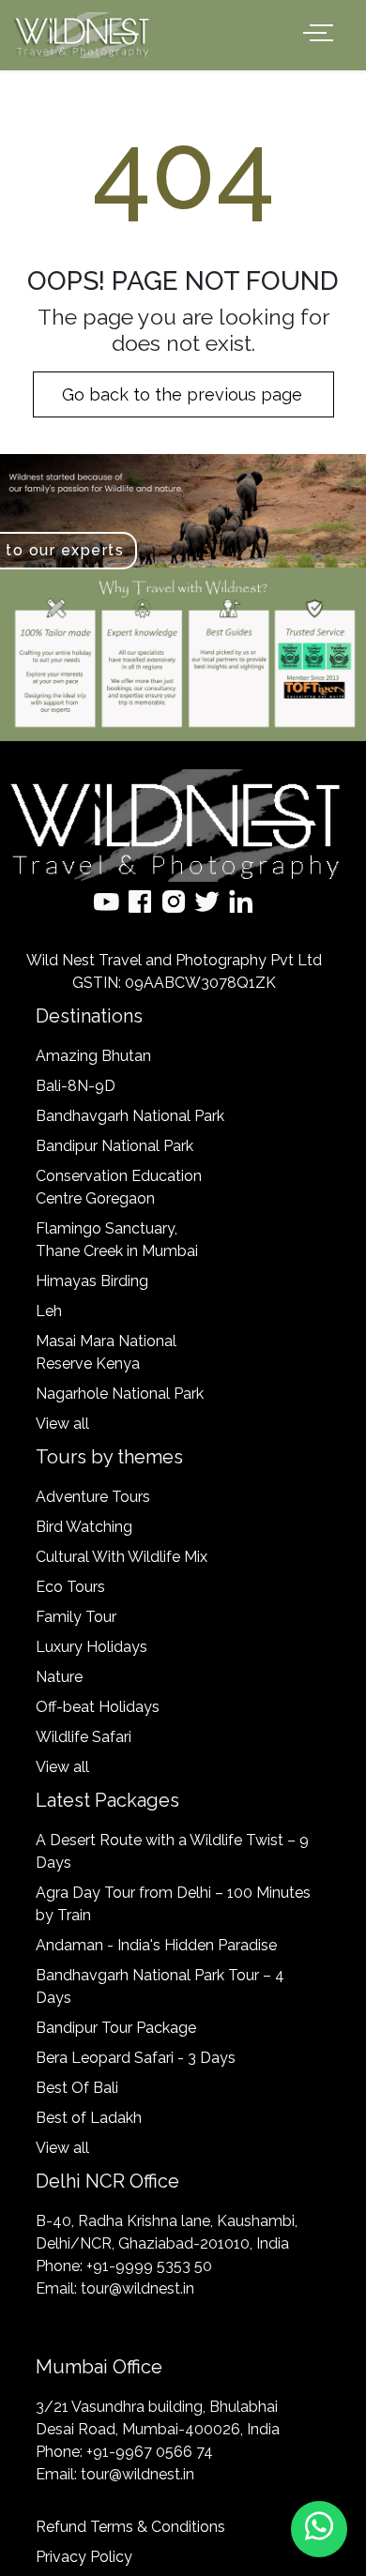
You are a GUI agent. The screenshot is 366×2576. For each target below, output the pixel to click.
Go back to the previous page (184, 394)
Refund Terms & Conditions (130, 2527)
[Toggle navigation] (322, 33)
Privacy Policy (84, 2557)
